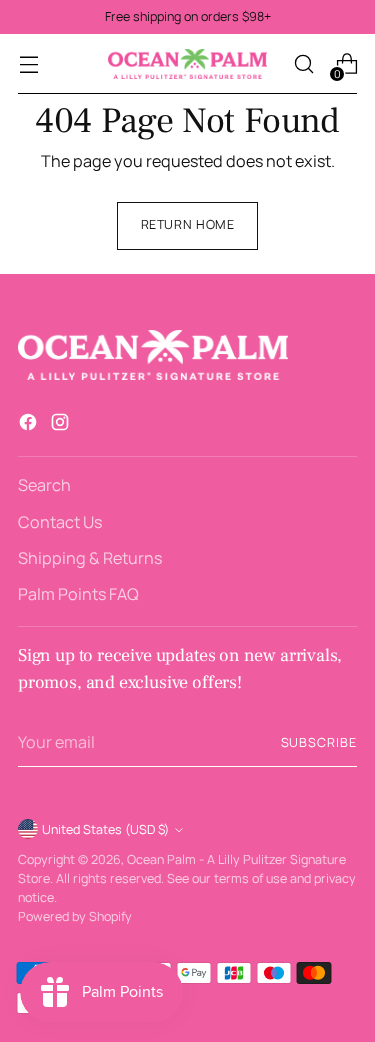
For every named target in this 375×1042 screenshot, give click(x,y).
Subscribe (319, 742)
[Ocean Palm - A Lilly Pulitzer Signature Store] (188, 64)
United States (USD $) (105, 829)
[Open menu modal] (28, 64)
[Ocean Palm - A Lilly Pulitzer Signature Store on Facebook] (30, 425)
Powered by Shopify (75, 916)
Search (44, 485)
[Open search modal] (303, 64)
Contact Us (60, 522)
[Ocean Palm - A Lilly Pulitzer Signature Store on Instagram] (62, 425)
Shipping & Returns (90, 558)
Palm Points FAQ (78, 594)
